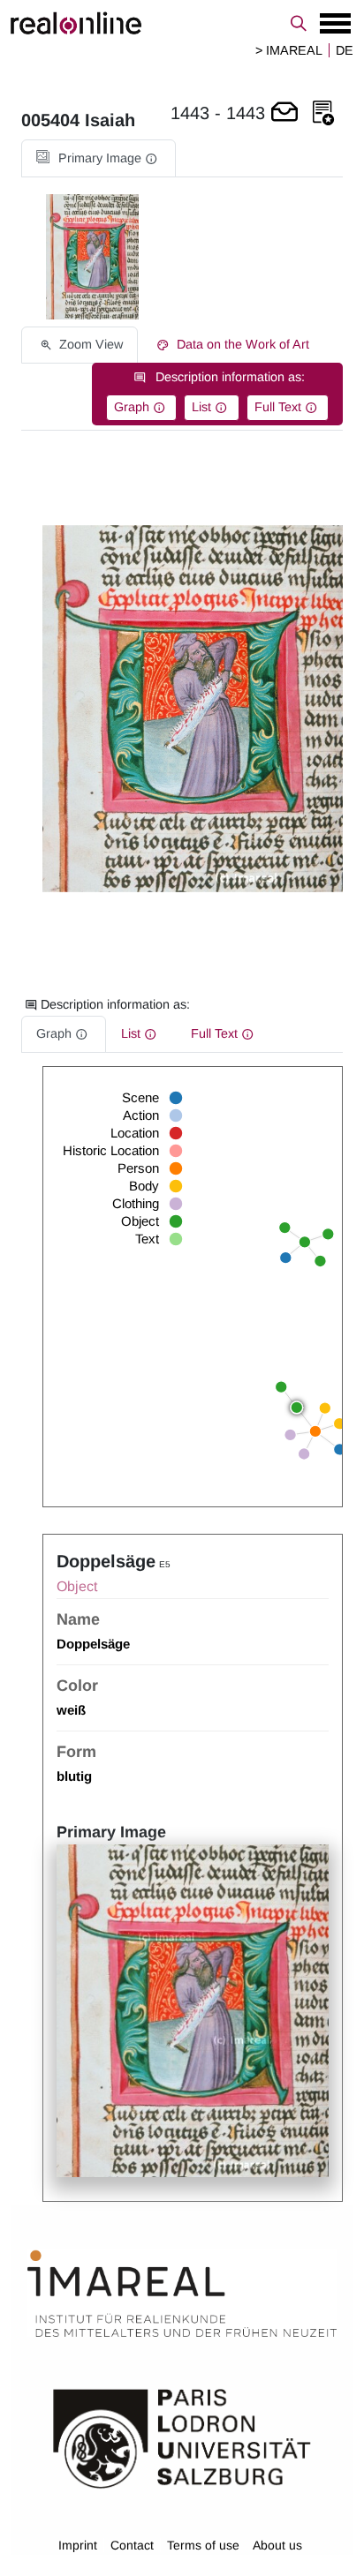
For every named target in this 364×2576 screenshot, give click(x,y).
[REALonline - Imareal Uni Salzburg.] (182, 23)
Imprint (78, 2545)
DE (345, 50)
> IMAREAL (289, 50)
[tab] (99, 158)
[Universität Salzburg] (182, 2437)
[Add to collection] (323, 113)
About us (277, 2545)
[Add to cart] (284, 113)
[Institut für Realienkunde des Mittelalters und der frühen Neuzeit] (182, 2294)
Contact (132, 2545)
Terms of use (203, 2545)
